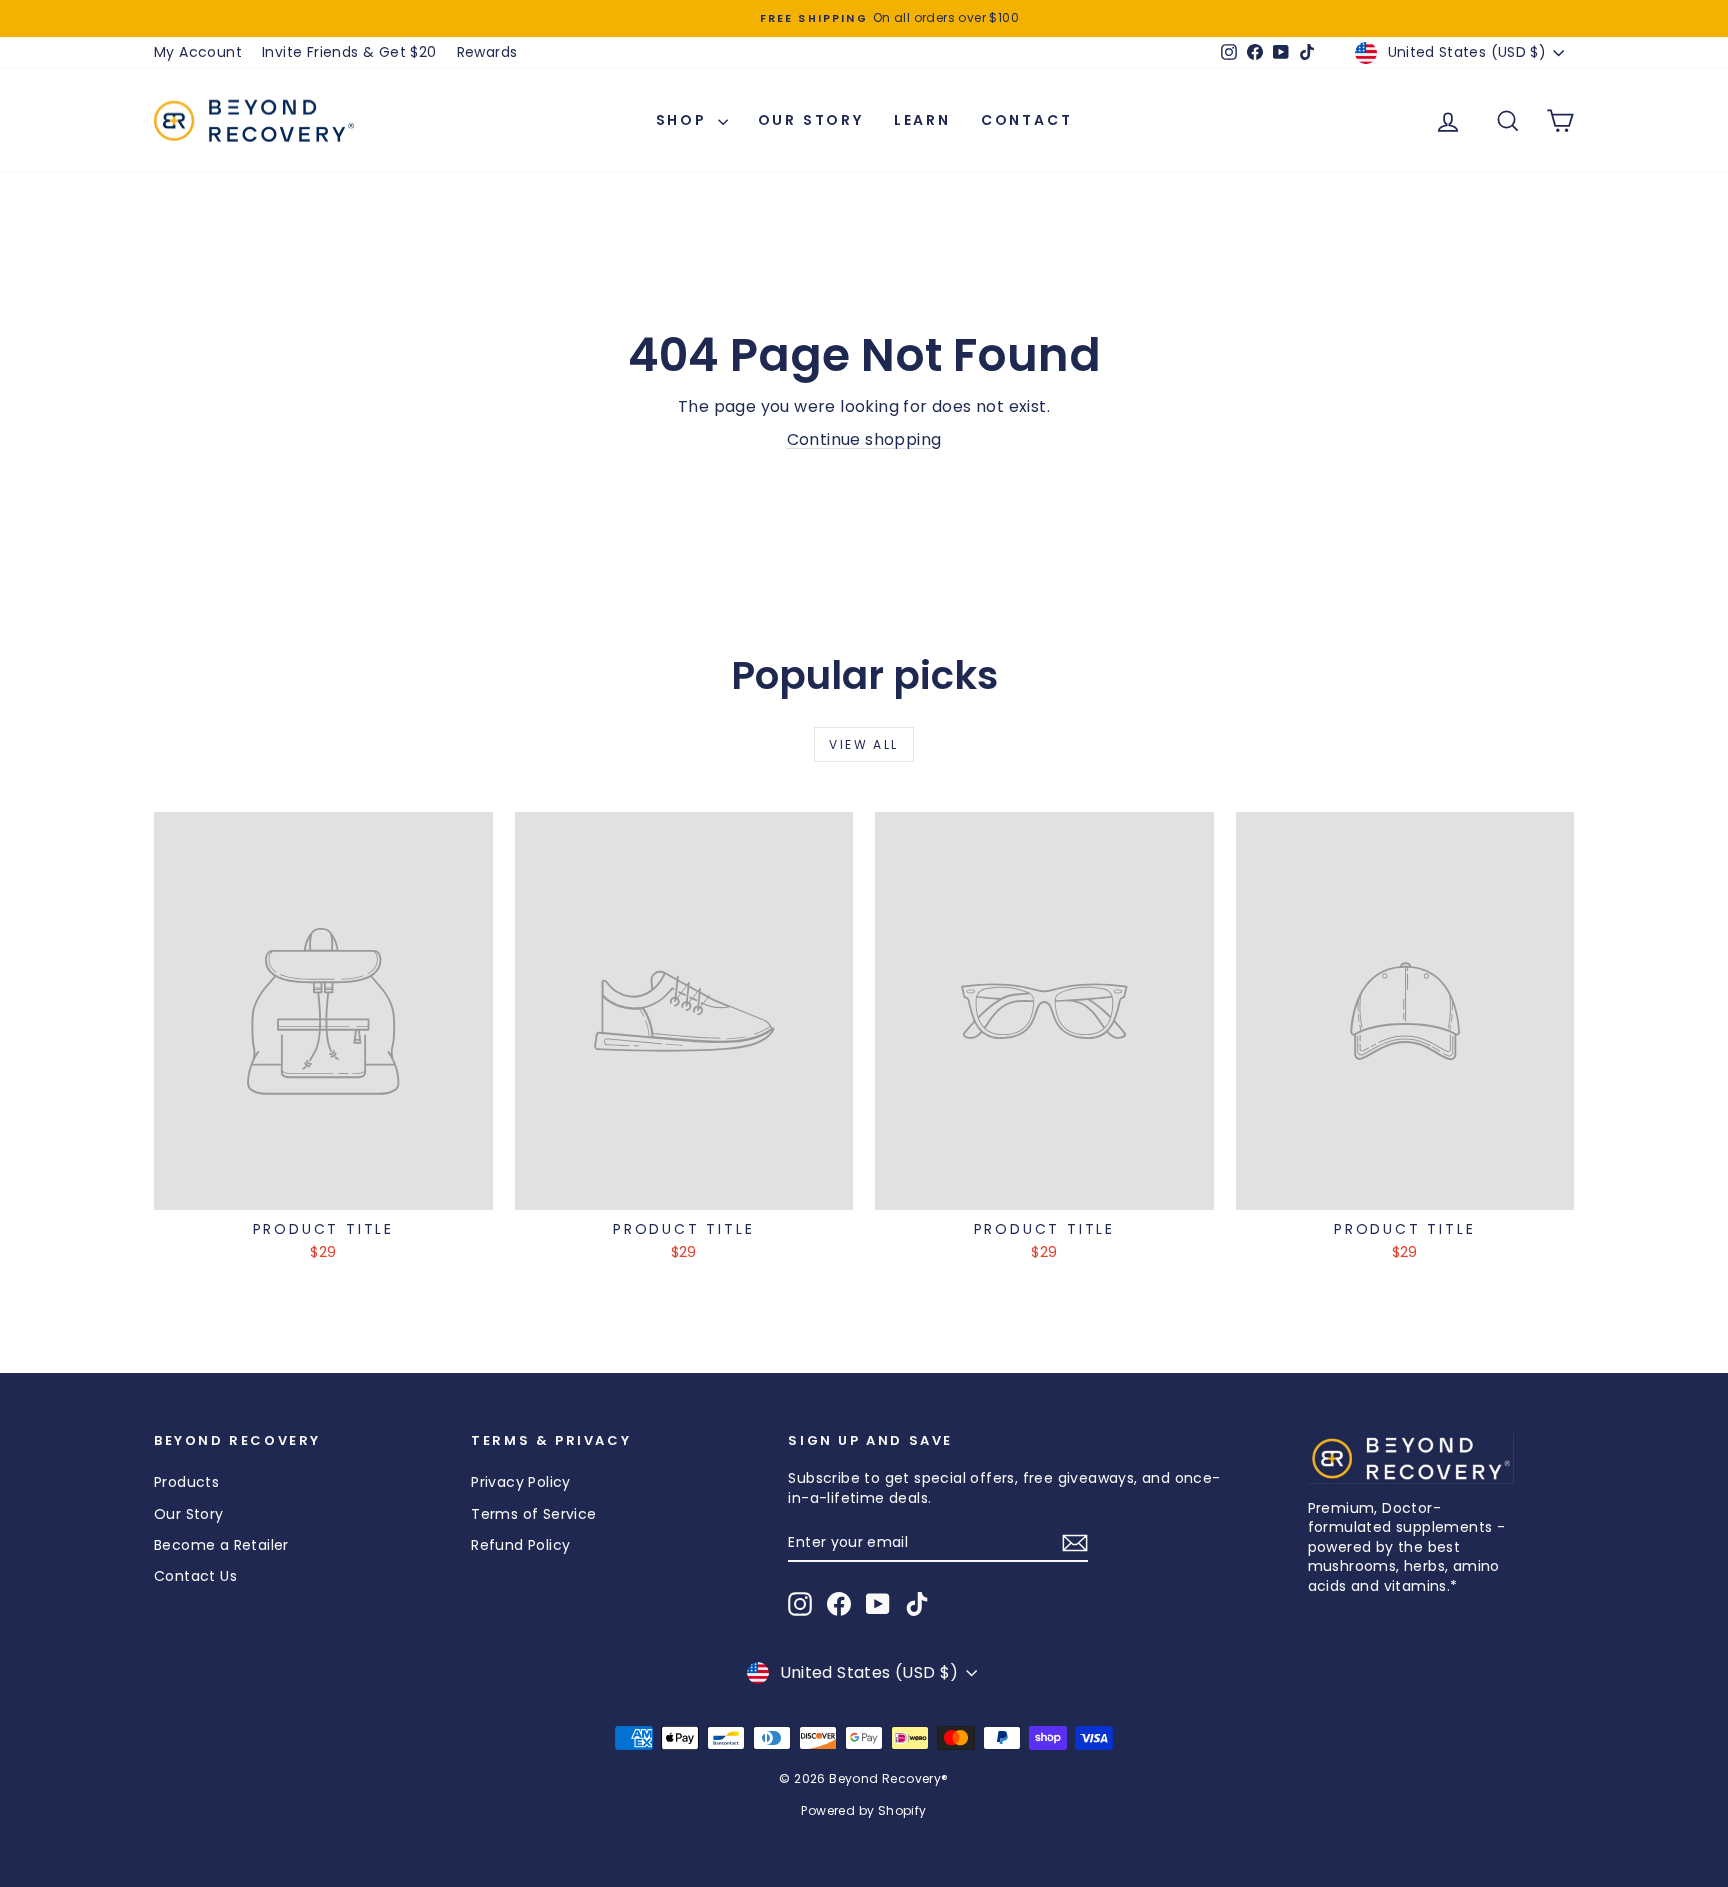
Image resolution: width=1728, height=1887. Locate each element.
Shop (684, 120)
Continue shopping (864, 439)
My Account (198, 52)
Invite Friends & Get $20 (349, 52)
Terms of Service (533, 1514)
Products (186, 1482)
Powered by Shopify (863, 1810)
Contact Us (195, 1576)
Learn (922, 120)
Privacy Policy (521, 1482)
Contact (1027, 120)
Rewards (487, 52)
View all (863, 744)
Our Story (811, 120)
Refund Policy (520, 1545)
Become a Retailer (221, 1545)
